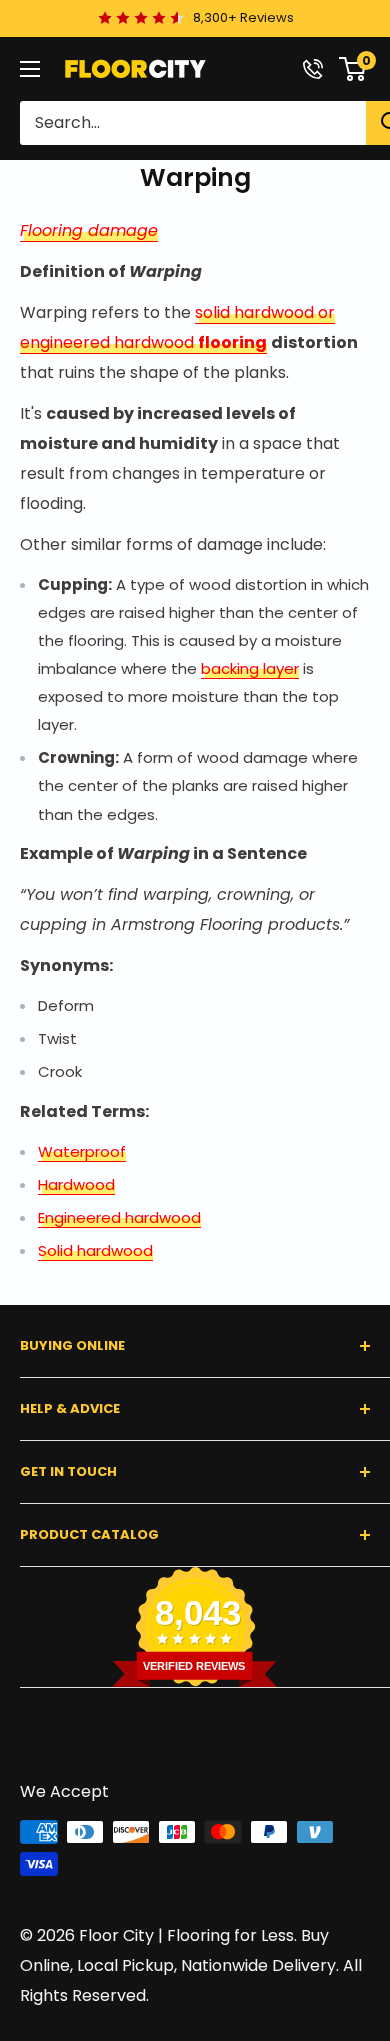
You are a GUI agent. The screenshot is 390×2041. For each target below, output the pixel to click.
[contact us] (313, 69)
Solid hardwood (95, 1250)
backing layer (250, 668)
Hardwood (76, 1184)
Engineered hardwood (119, 1217)
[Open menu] (30, 69)
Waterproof (82, 1151)
